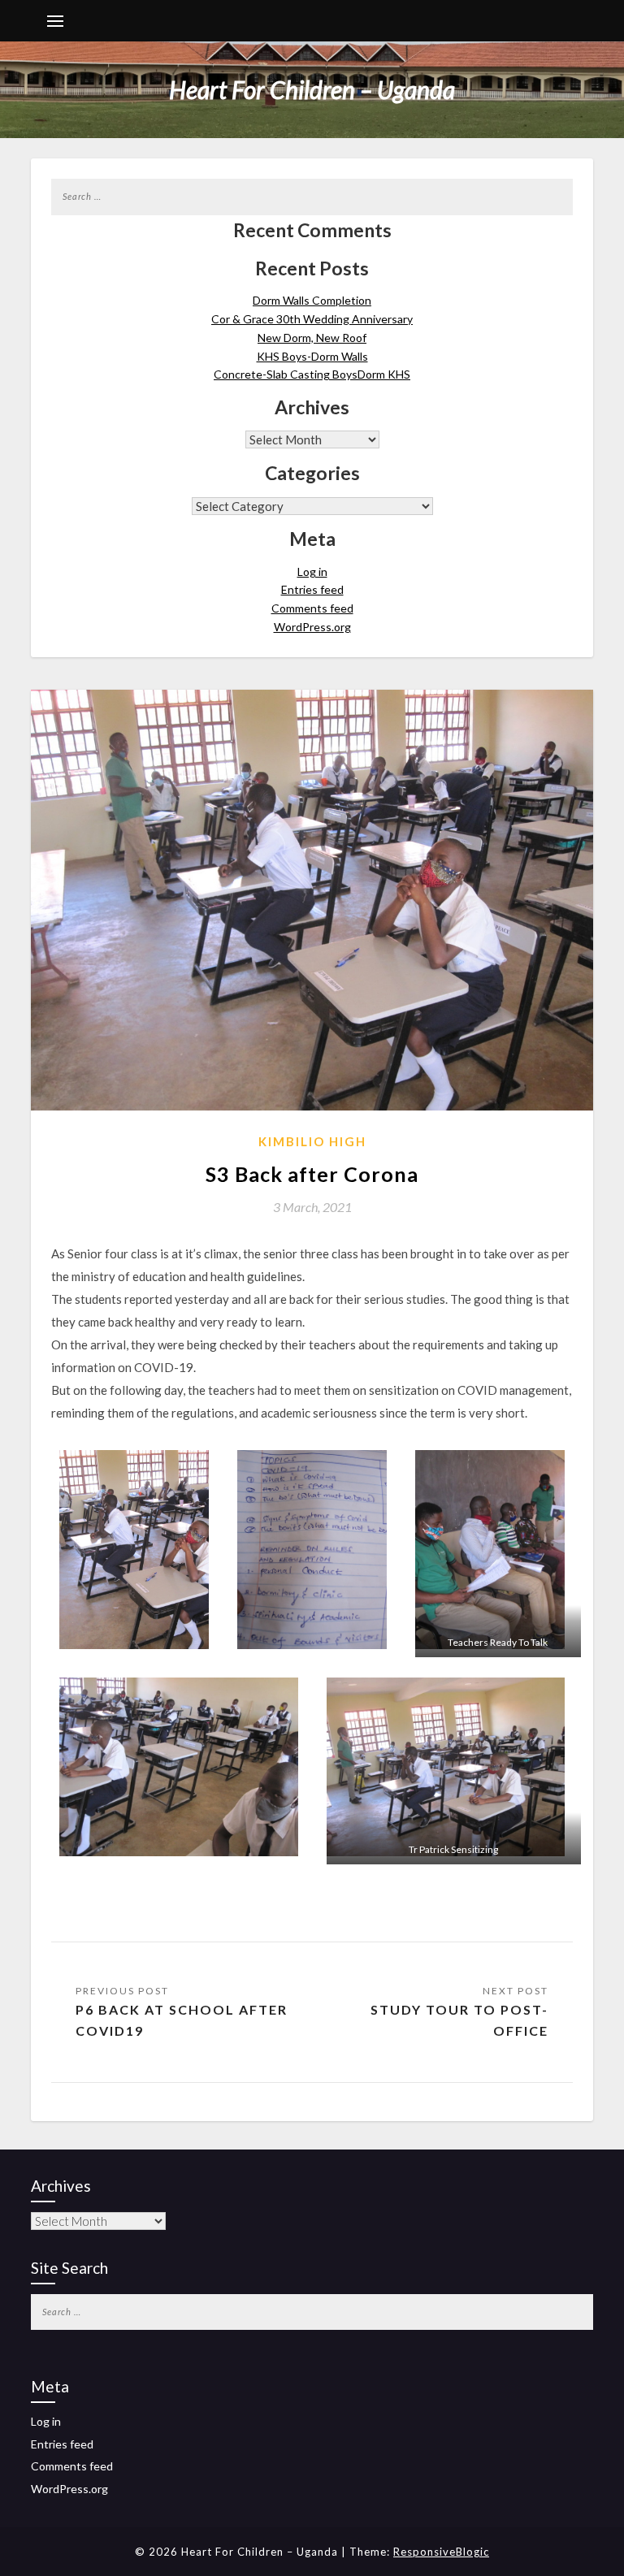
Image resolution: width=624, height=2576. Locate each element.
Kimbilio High (312, 1141)
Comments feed (312, 608)
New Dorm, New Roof (312, 338)
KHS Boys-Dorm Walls (312, 356)
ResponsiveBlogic (441, 2552)
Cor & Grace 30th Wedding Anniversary (312, 319)
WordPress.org (312, 627)
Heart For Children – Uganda (312, 89)
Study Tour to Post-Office (459, 2020)
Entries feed (312, 589)
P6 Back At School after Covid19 (182, 2020)
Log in (312, 571)
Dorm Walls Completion (312, 300)
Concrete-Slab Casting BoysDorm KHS (312, 374)
